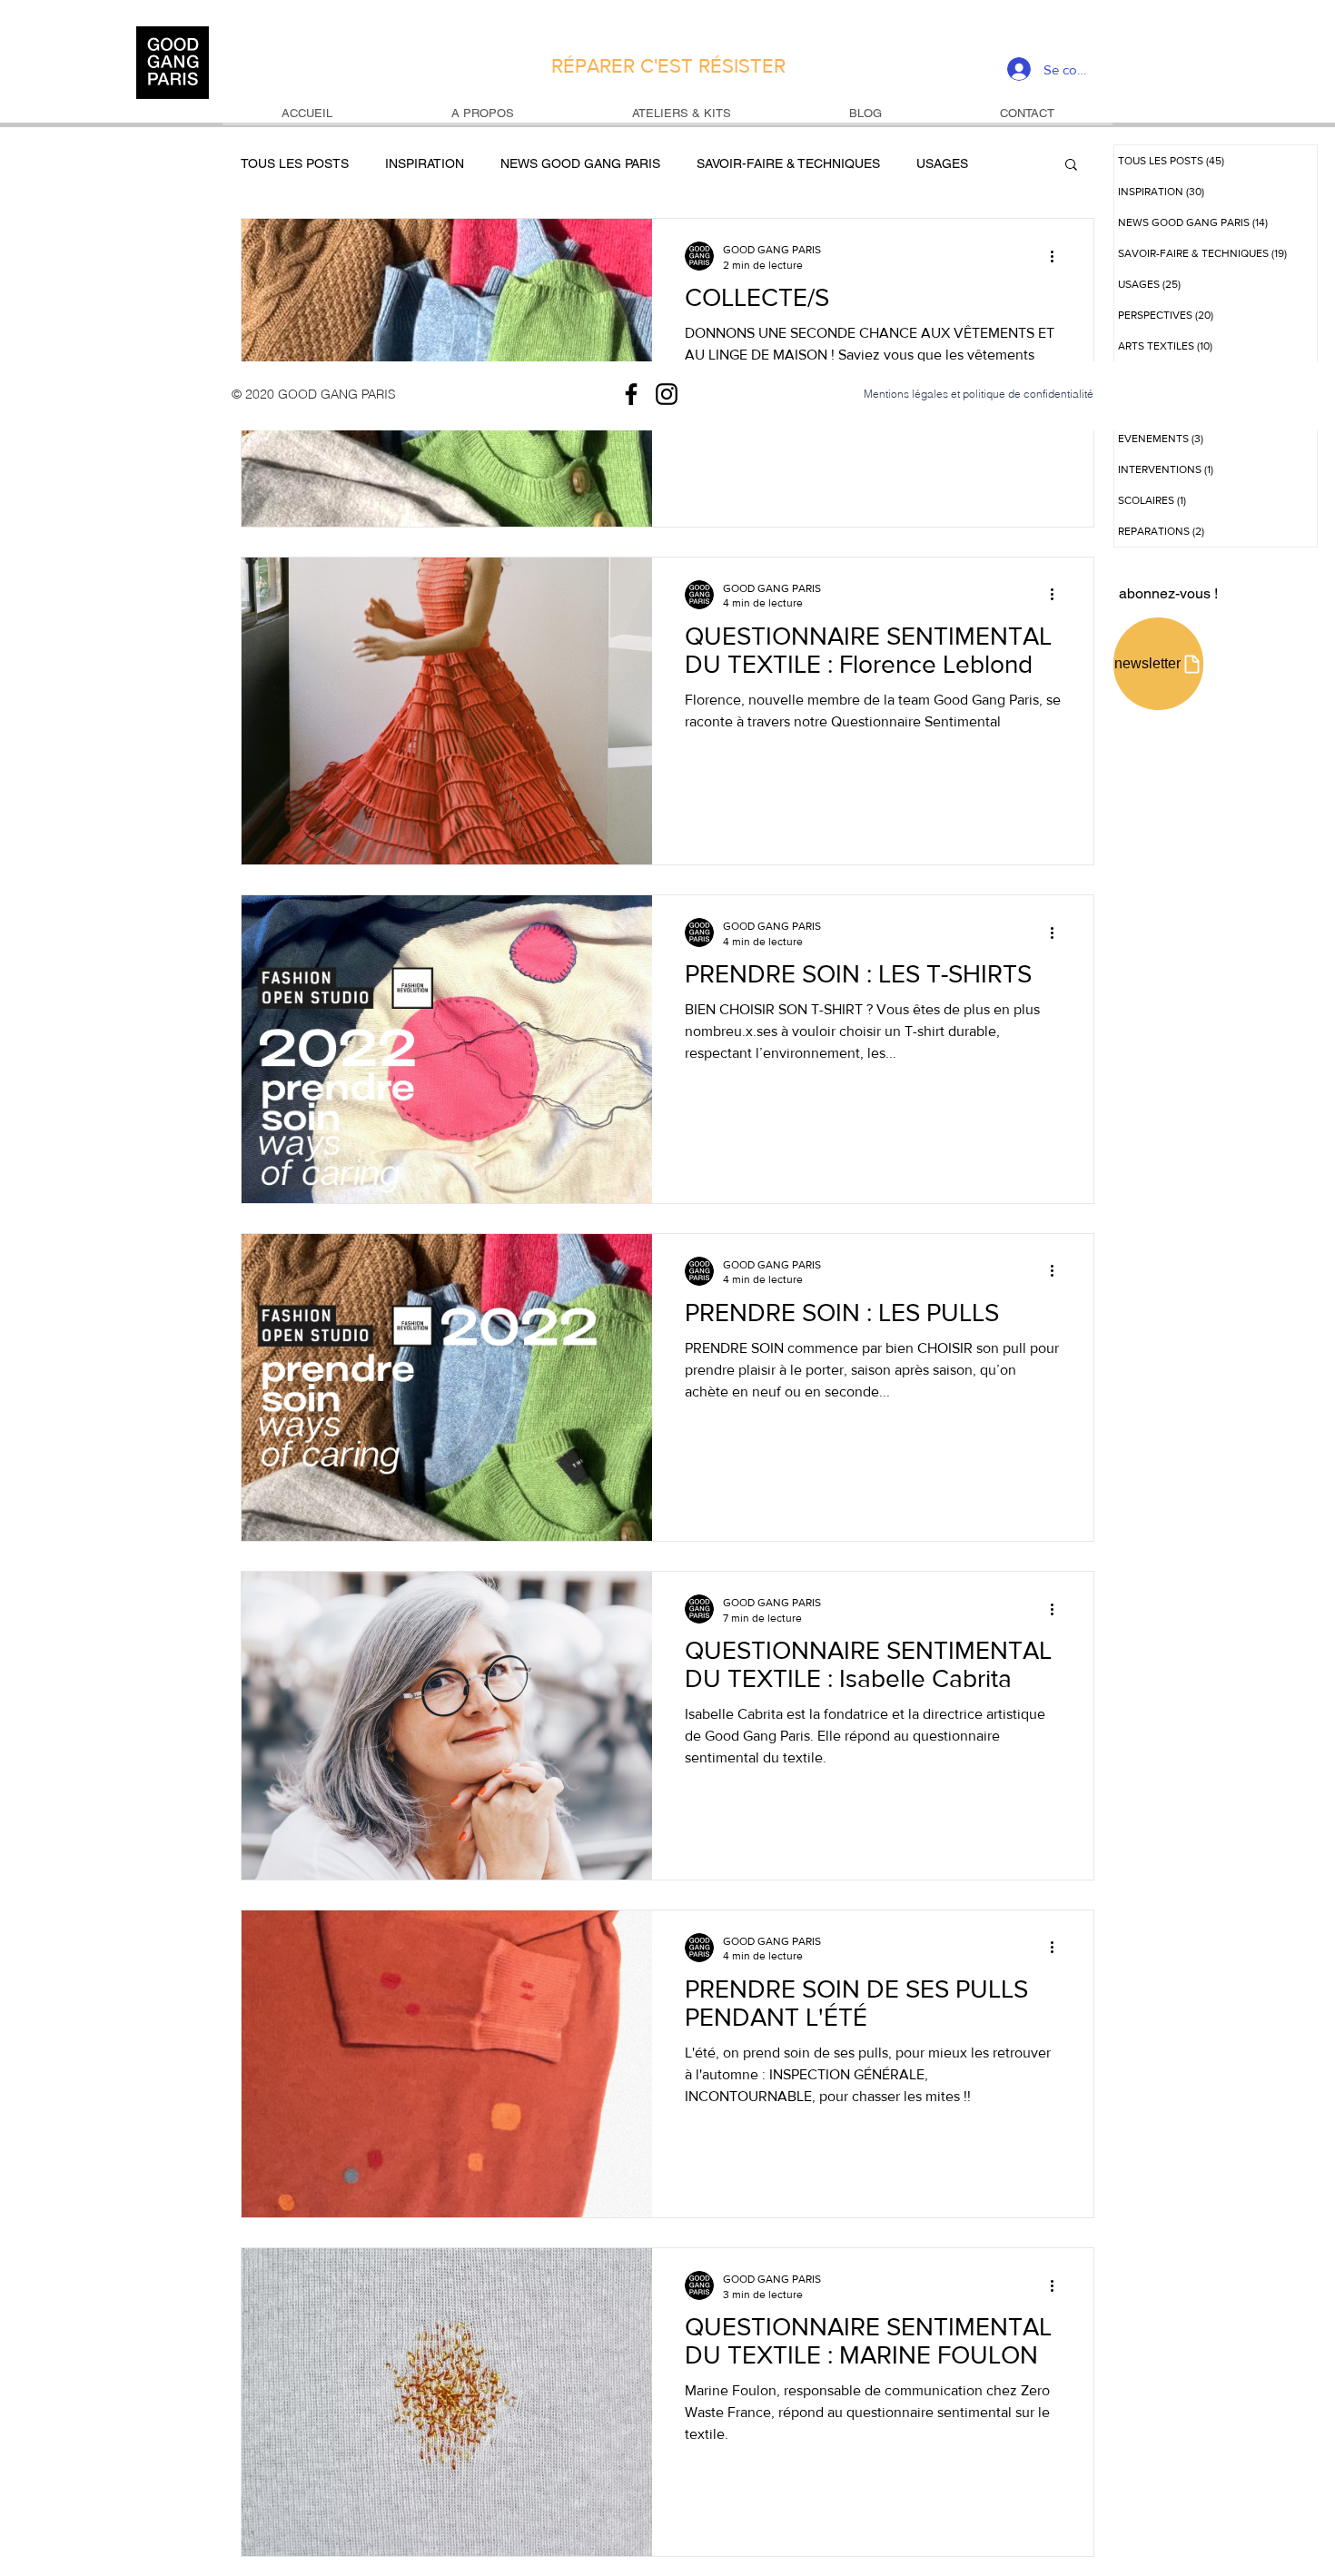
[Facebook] (631, 394)
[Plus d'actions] (1058, 256)
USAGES (942, 163)
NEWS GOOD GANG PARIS (580, 163)
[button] (1071, 166)
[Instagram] (667, 394)
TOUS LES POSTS (295, 163)
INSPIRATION (425, 163)
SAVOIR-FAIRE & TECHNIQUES (788, 163)
